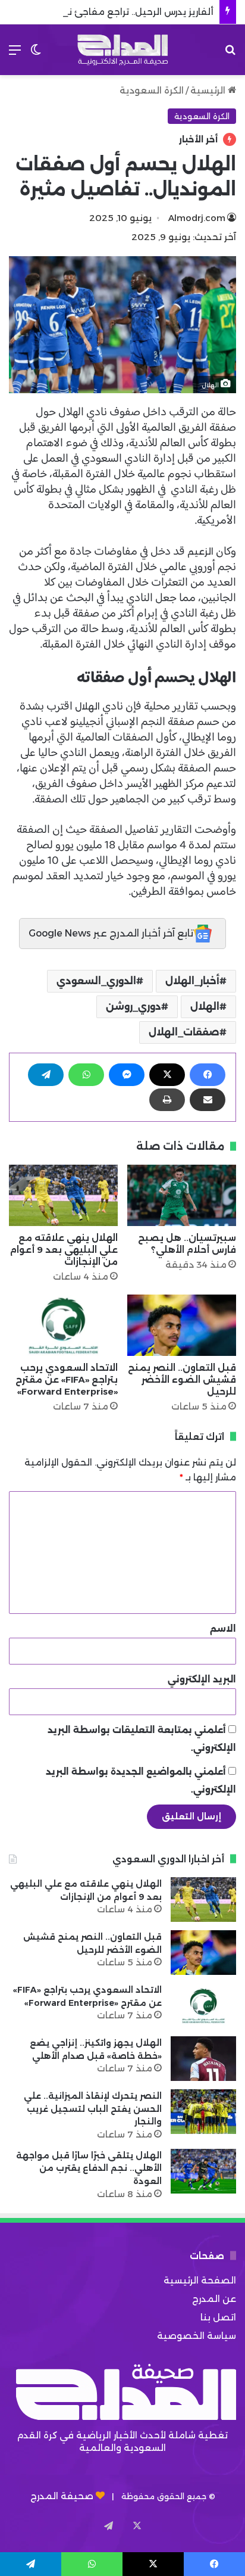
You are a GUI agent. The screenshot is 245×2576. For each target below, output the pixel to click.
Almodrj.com (197, 218)
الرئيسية (209, 90)
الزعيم (199, 551)
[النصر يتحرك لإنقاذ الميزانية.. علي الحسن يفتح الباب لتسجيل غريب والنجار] (203, 2112)
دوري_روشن (134, 1007)
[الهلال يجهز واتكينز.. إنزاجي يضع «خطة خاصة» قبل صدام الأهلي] (203, 2059)
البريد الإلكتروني (202, 1679)
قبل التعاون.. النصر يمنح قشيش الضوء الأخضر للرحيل (182, 1379)
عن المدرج (214, 2299)
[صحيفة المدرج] (122, 50)
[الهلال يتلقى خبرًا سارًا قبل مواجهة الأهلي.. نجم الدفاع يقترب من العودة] (203, 2171)
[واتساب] (86, 1075)
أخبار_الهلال (192, 981)
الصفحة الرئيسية (200, 2280)
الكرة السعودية (152, 90)
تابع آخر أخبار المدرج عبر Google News (111, 933)
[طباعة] (167, 1100)
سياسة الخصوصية (197, 2336)
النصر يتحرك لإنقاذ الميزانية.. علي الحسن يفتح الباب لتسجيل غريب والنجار (93, 2109)
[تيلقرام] (46, 1075)
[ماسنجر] (127, 1075)
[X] (167, 1075)
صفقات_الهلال (184, 1032)
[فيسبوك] (208, 1075)
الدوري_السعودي (96, 981)
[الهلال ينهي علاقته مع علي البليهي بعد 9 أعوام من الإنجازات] (63, 1195)
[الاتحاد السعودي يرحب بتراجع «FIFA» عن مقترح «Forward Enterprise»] (63, 1325)
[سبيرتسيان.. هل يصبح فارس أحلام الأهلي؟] (182, 1195)
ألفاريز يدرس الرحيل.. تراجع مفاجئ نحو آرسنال (121, 12)
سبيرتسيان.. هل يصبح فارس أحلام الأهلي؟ (187, 1244)
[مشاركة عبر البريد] (208, 1100)
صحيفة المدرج (62, 2496)
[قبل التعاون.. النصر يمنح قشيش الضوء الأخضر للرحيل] (182, 1325)
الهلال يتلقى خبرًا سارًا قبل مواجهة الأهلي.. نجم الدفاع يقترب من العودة (89, 2168)
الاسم (223, 1628)
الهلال (86, 706)
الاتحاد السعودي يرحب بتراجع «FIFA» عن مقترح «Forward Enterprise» (67, 1379)
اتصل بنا (218, 2317)
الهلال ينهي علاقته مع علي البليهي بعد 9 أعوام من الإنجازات (64, 1250)
